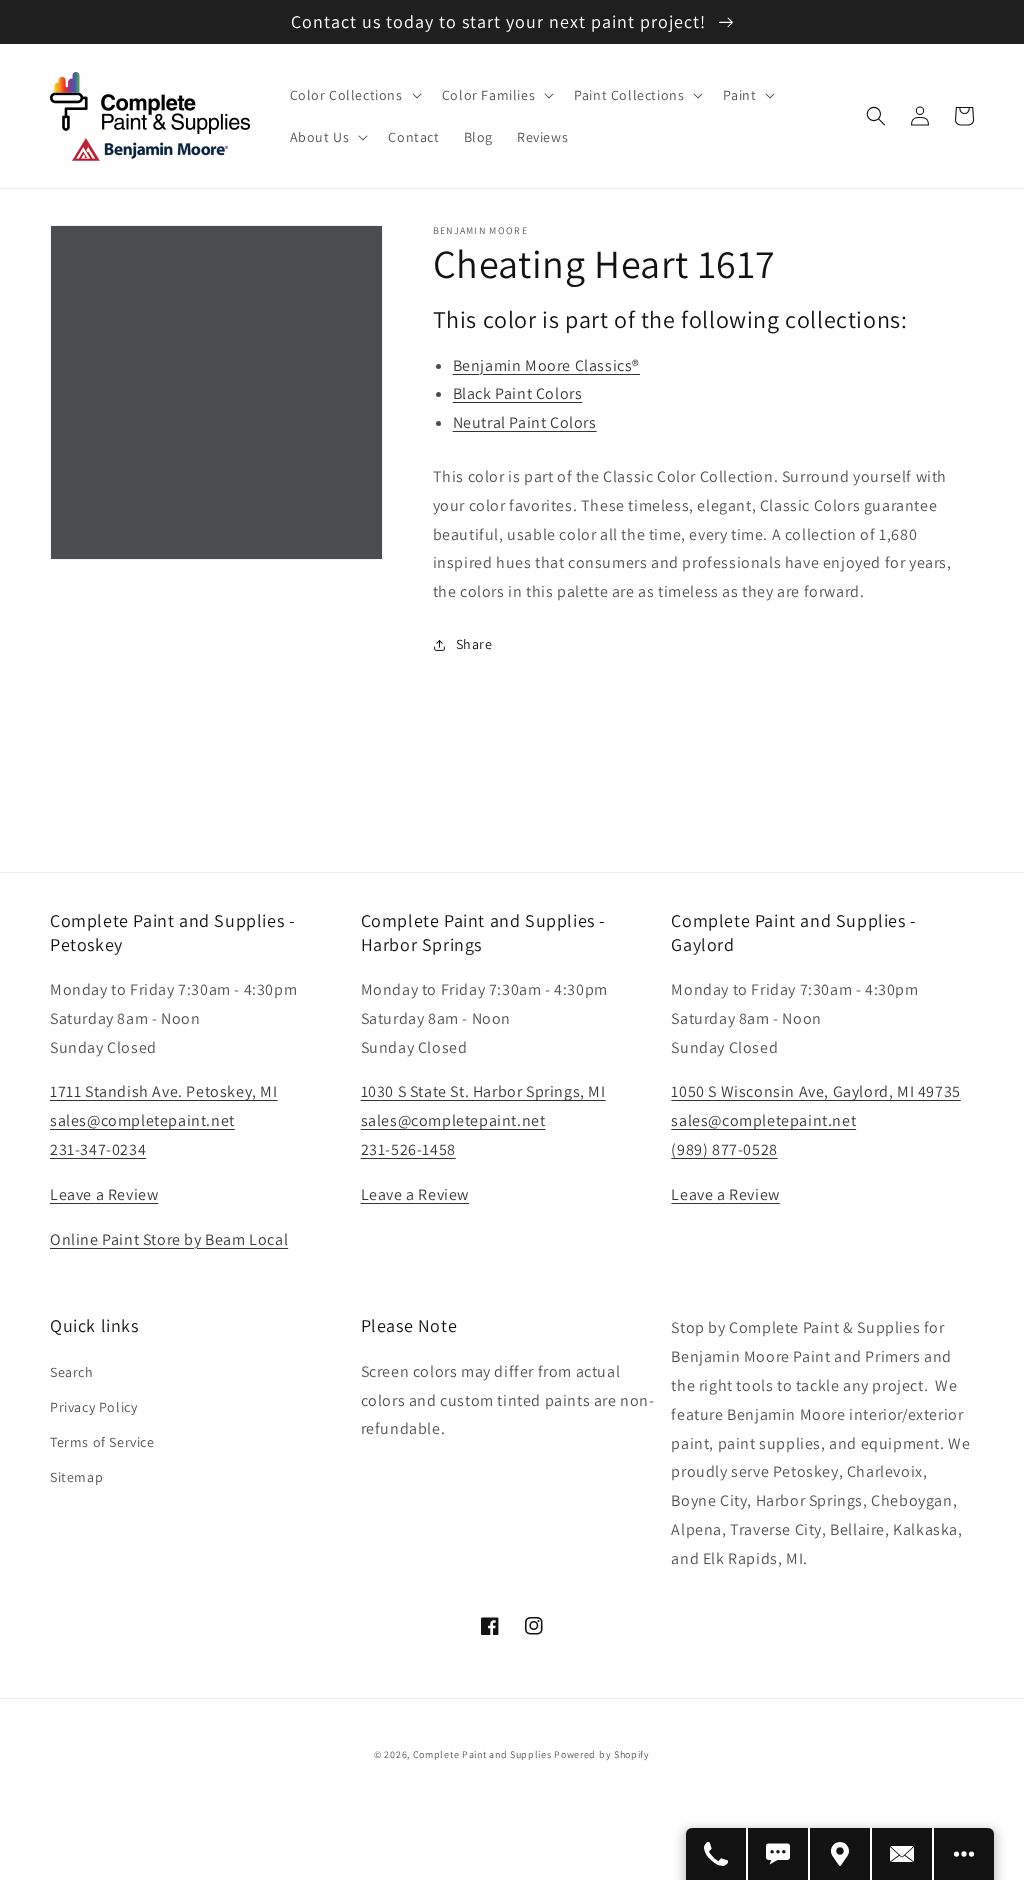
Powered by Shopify (602, 1754)
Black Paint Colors (518, 393)
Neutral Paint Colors (525, 422)
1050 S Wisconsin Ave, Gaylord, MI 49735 (815, 1091)
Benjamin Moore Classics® (546, 365)
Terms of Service (102, 1442)
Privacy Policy (93, 1407)
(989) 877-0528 (724, 1149)
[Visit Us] (841, 1854)
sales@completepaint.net (142, 1120)
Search (72, 1372)
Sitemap (76, 1477)
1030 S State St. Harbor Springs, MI (483, 1091)
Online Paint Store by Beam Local (169, 1239)
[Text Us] (779, 1854)
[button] (354, 95)
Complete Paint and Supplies (482, 1754)
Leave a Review (104, 1194)
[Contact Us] (903, 1854)
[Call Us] (717, 1854)
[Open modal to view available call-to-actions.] (964, 1854)
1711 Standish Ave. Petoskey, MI (164, 1091)
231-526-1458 (408, 1149)
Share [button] (474, 644)
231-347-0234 (98, 1149)
